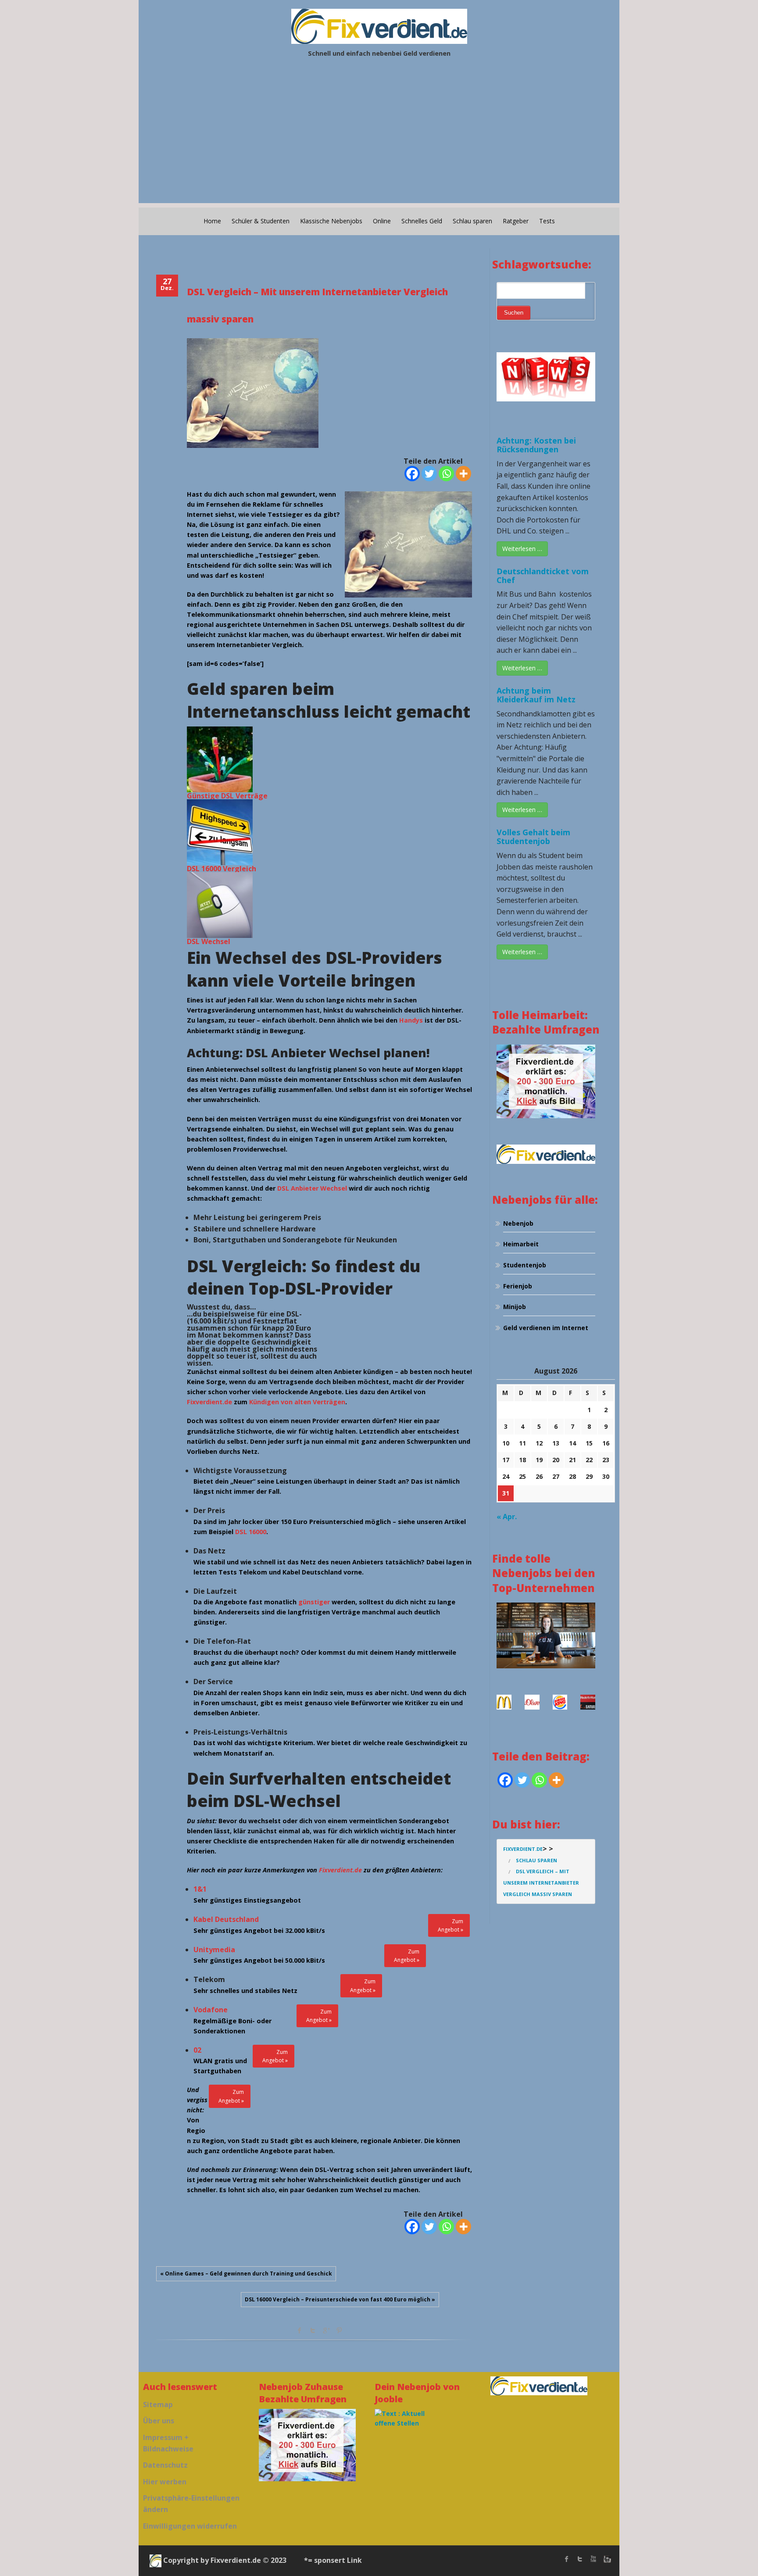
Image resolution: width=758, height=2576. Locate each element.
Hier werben (165, 2482)
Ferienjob (518, 1286)
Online (382, 221)
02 (197, 2050)
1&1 (200, 1889)
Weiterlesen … (522, 549)
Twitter (313, 2330)
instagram (606, 2559)
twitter (580, 2559)
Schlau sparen (472, 221)
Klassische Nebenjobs (331, 221)
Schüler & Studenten (261, 221)
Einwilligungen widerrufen (190, 2526)
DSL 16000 (251, 1532)
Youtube (593, 2559)
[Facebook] (412, 474)
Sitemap (158, 2404)
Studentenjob (525, 1265)
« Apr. (507, 1517)
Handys (411, 1020)
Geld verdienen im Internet (546, 1328)
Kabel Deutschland (226, 1919)
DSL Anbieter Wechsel (312, 1188)
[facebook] (567, 2559)
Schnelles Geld (422, 221)
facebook (300, 2330)
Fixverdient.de (209, 1402)
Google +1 (326, 2330)
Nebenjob (518, 1223)
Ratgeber (516, 221)
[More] (463, 474)
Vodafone (211, 2010)
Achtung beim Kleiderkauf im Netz (536, 695)
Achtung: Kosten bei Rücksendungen (536, 445)
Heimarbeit (521, 1244)
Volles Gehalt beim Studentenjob (533, 837)
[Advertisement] (379, 142)
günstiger (314, 1602)
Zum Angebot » (451, 1925)
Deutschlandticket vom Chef (543, 576)
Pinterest (339, 2330)
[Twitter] (429, 474)
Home (212, 221)
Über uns (159, 2421)
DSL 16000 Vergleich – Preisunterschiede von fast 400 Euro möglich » (340, 2299)
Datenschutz (165, 2465)
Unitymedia (214, 1950)
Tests (547, 221)
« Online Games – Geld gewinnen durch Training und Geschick (246, 2274)
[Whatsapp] (446, 474)
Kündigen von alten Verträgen (297, 1402)
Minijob (515, 1307)
